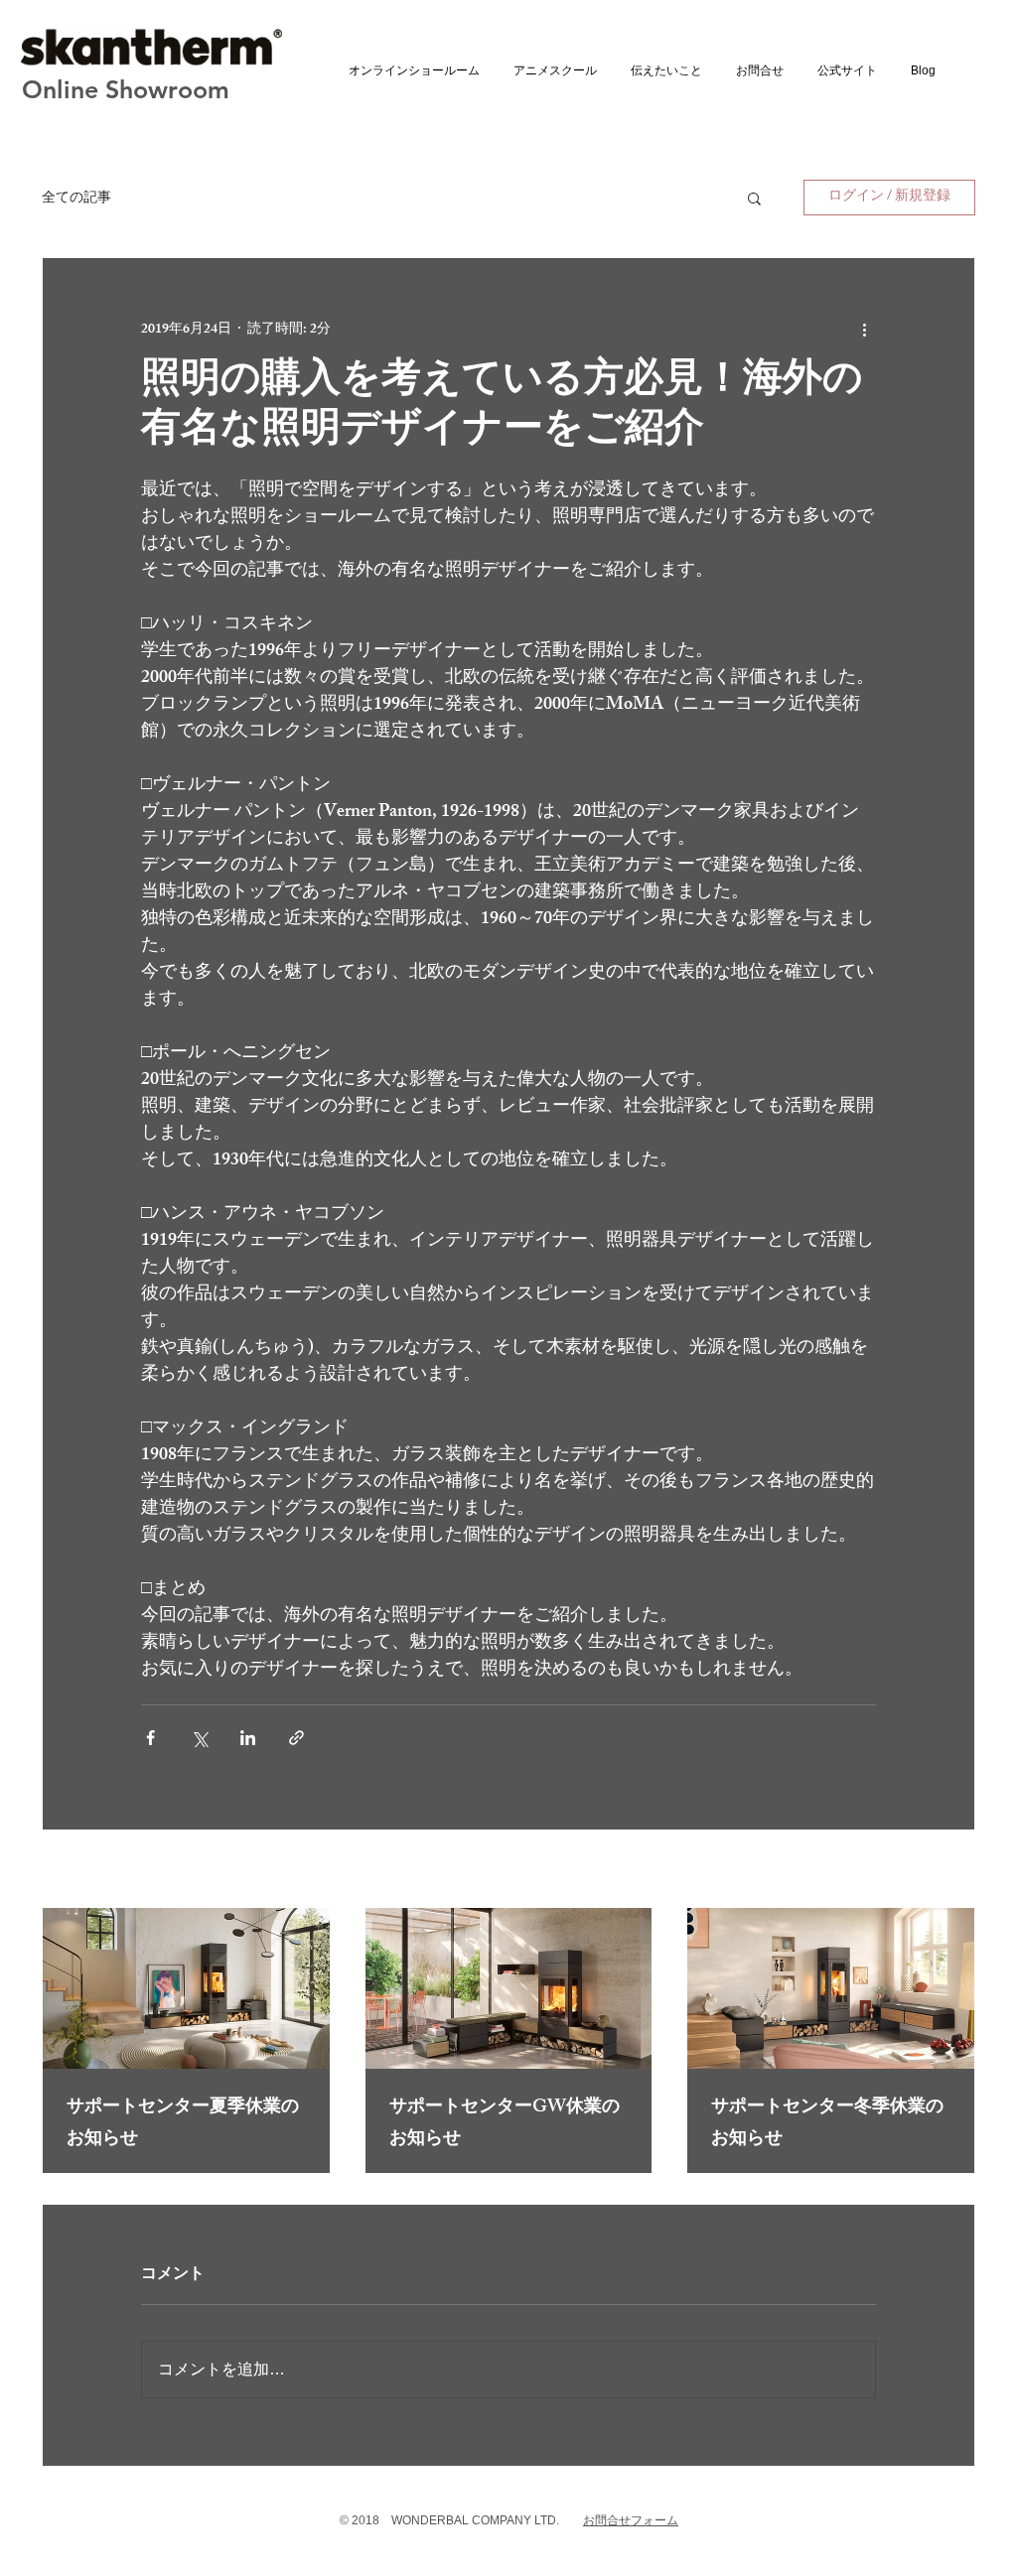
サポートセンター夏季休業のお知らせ (183, 2124)
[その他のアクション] (864, 330)
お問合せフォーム (631, 2520)
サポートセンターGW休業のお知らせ (505, 2124)
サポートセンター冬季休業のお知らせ (827, 2124)
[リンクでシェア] (296, 1738)
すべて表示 (941, 1872)
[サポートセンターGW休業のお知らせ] (509, 1988)
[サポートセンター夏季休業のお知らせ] (186, 1988)
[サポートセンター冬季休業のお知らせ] (831, 1988)
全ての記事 (76, 197)
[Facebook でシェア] (150, 1738)
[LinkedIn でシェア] (248, 1738)
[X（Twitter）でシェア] (199, 1738)
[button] (754, 198)
